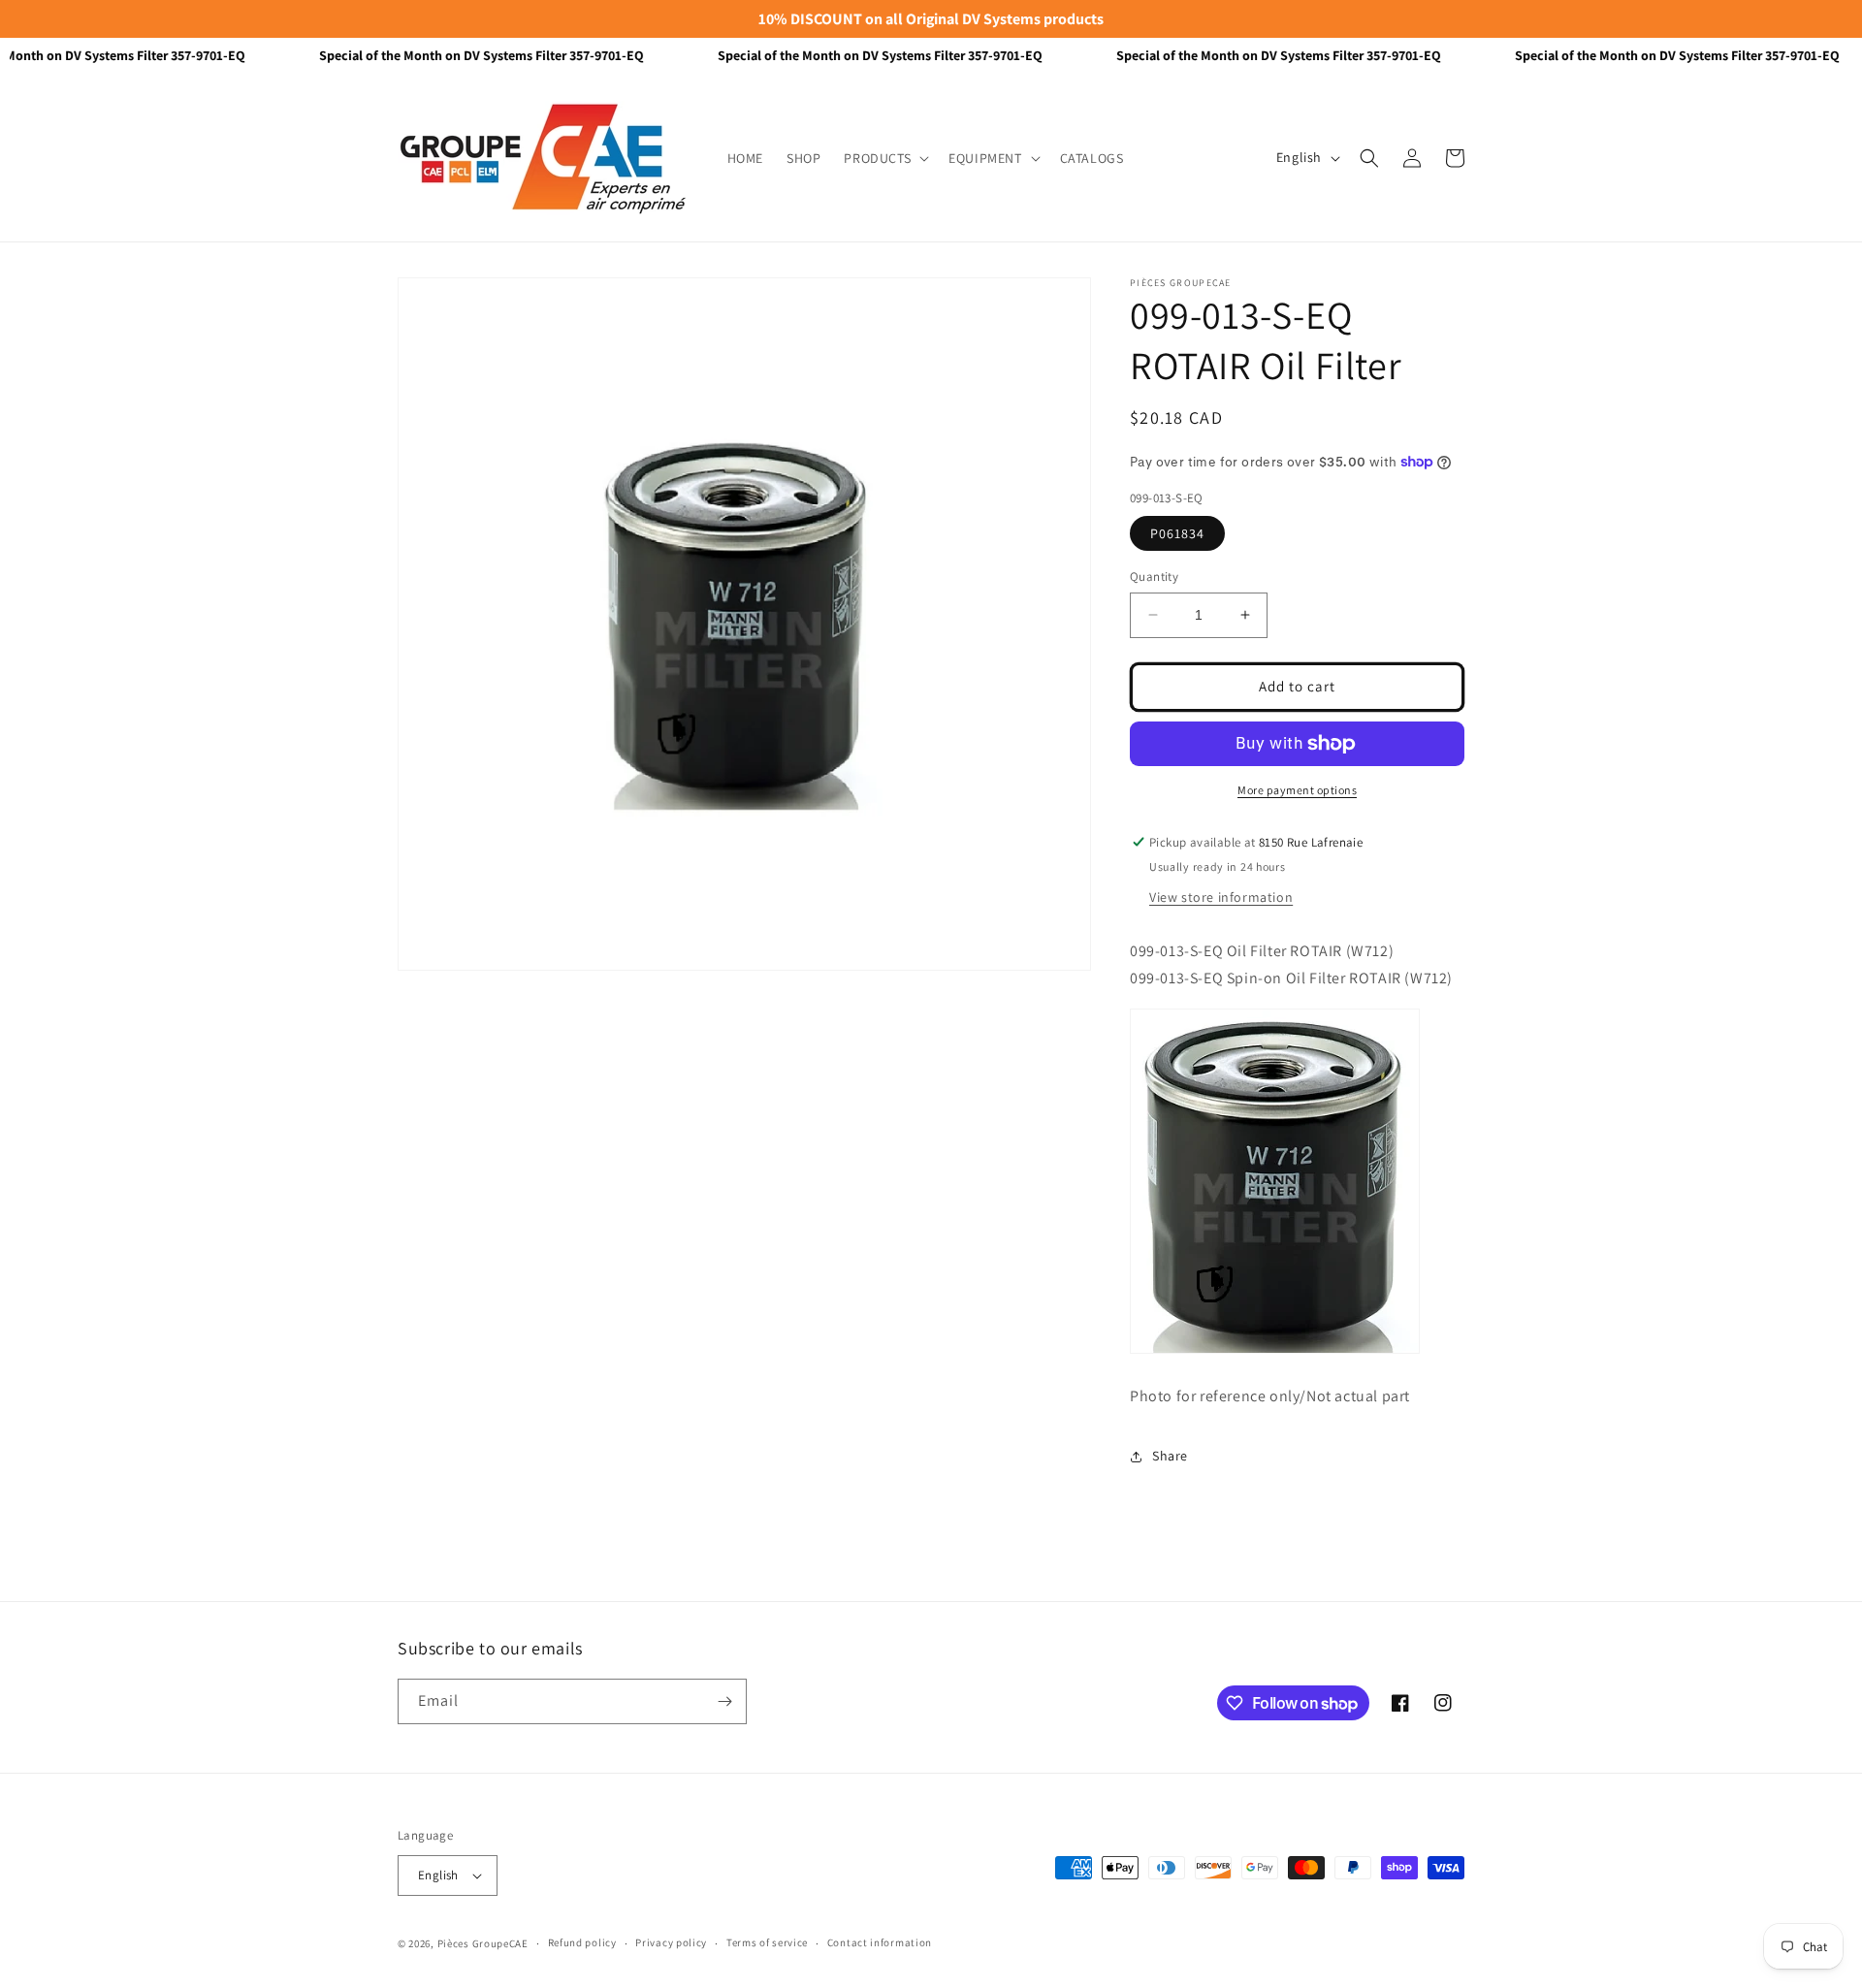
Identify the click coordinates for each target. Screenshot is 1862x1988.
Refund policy (582, 1942)
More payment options (1297, 790)
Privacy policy (671, 1942)
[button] (884, 158)
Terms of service (767, 1942)
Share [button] (1170, 1456)
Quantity (1154, 577)
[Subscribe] (724, 1701)
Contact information (880, 1942)
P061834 (1177, 533)
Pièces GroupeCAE (483, 1943)
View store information (1221, 897)
